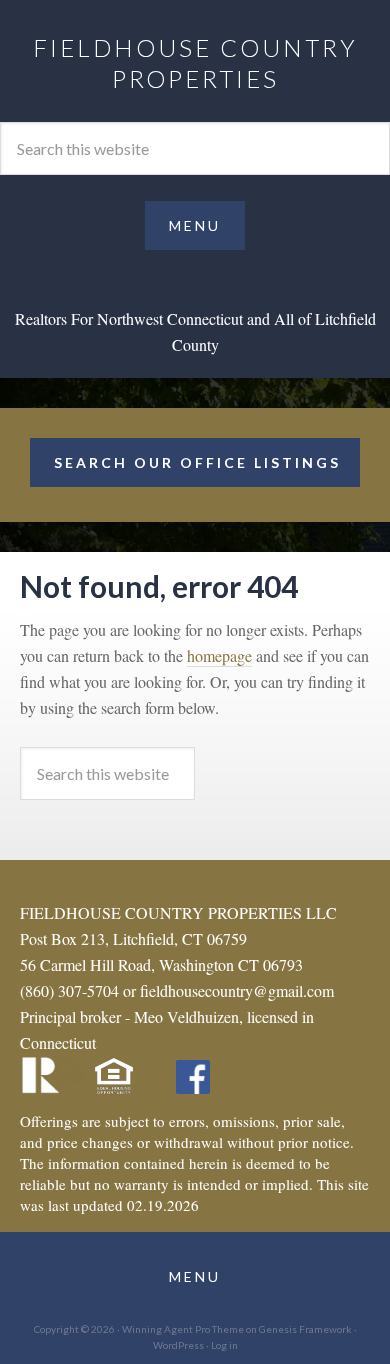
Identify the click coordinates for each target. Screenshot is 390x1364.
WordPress (178, 1345)
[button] (195, 225)
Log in (224, 1345)
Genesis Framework (305, 1329)
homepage (219, 655)
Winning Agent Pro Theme (183, 1329)
